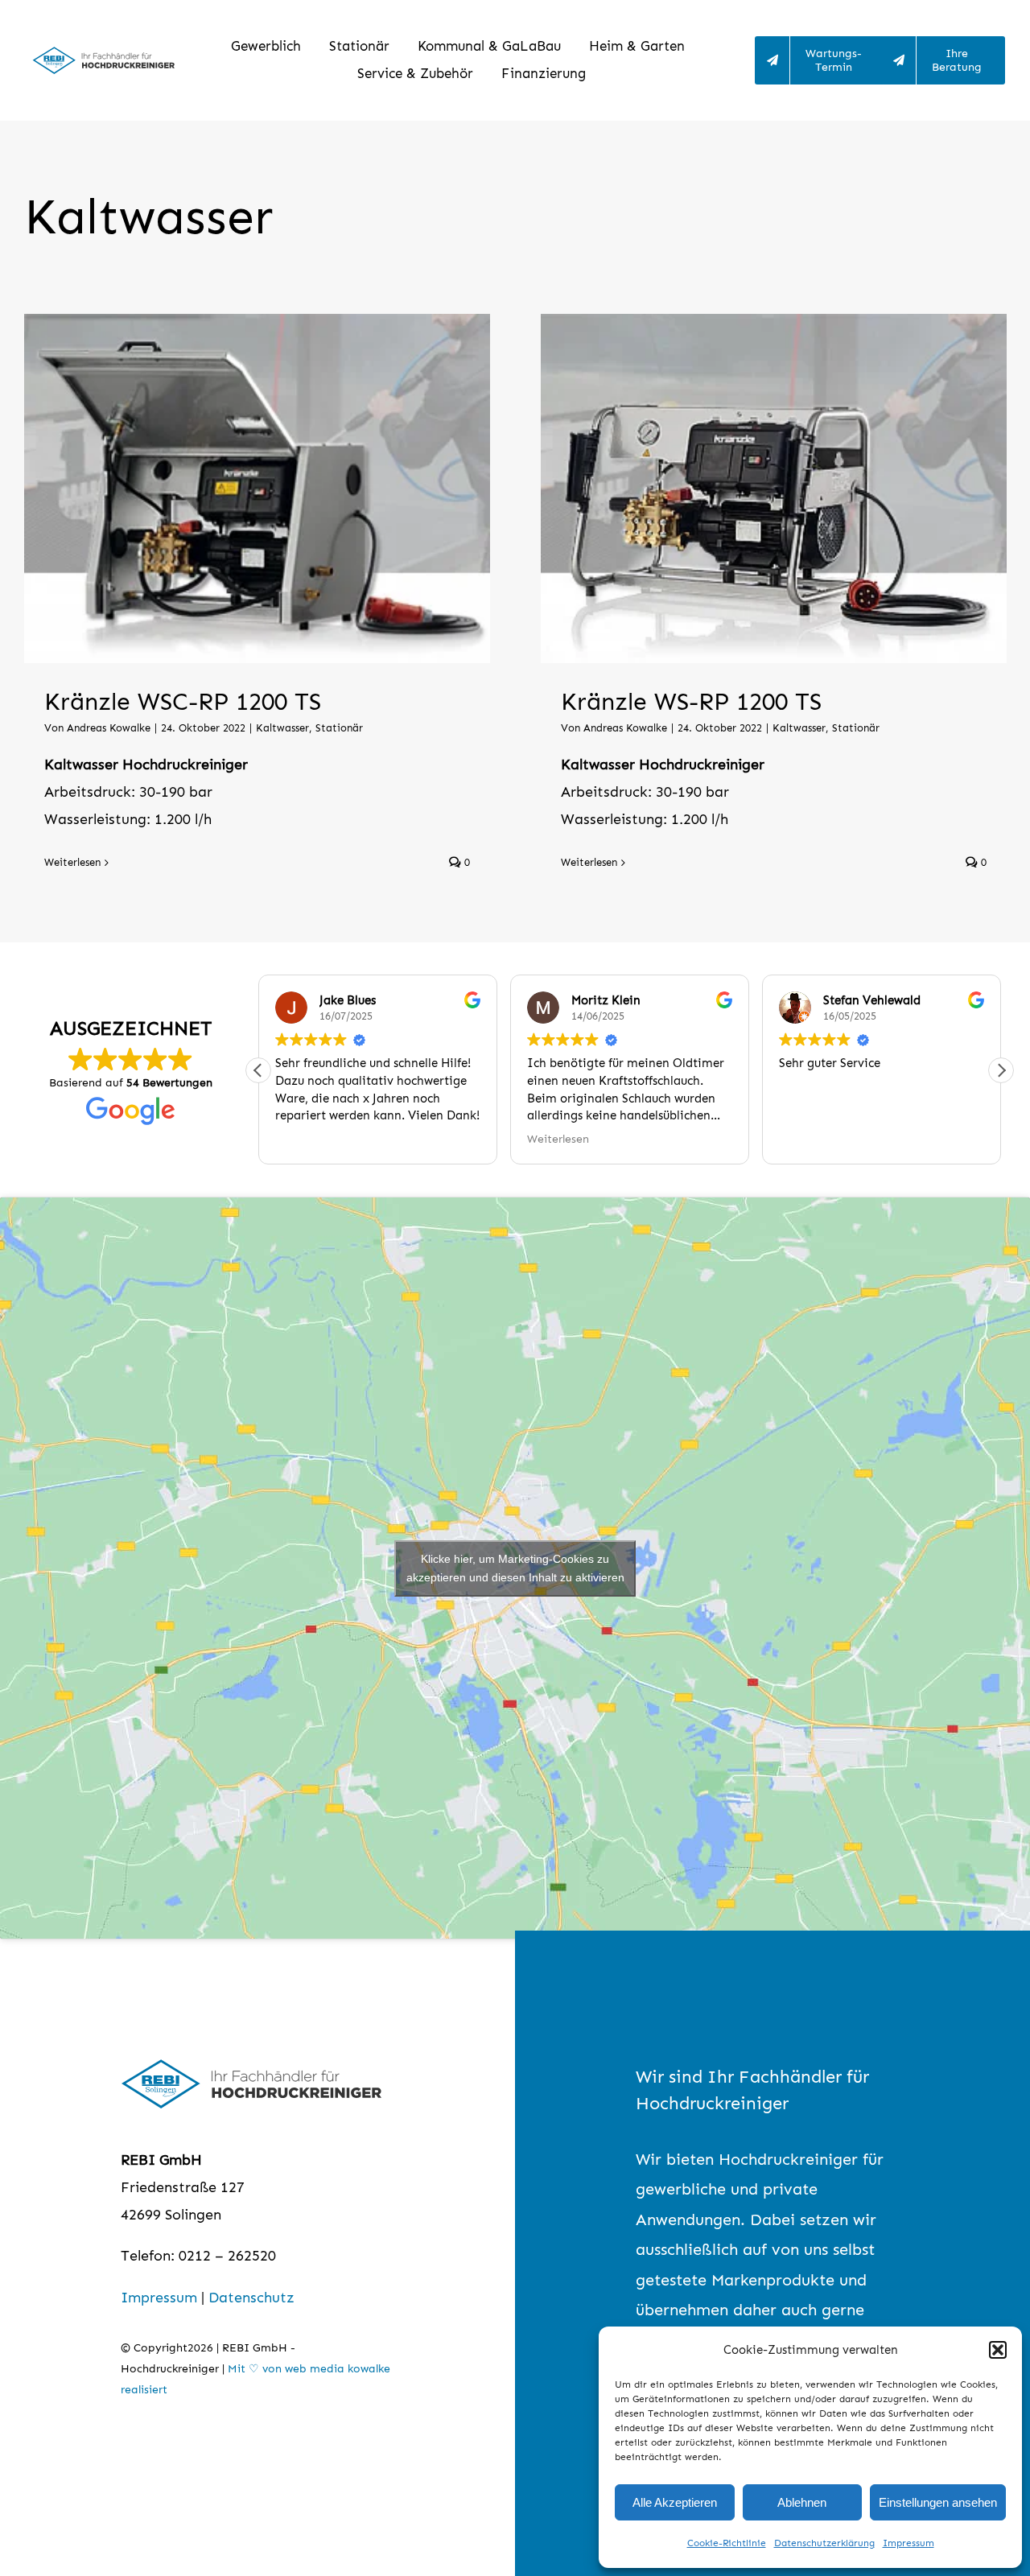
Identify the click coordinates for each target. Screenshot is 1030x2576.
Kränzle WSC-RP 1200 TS (237, 488)
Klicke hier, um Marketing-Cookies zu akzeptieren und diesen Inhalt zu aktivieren (515, 1568)
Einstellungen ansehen (938, 2502)
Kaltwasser (282, 728)
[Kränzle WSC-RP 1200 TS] (257, 488)
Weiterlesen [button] (558, 1139)
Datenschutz (251, 2298)
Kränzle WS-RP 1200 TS (753, 488)
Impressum (908, 2543)
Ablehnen (802, 2502)
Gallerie (278, 488)
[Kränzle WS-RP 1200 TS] (774, 488)
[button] (998, 2350)
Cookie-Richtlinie (727, 2543)
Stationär (339, 728)
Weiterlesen (72, 862)
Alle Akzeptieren (675, 2502)
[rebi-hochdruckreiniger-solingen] (103, 54)
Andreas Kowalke (109, 728)
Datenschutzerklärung (824, 2543)
